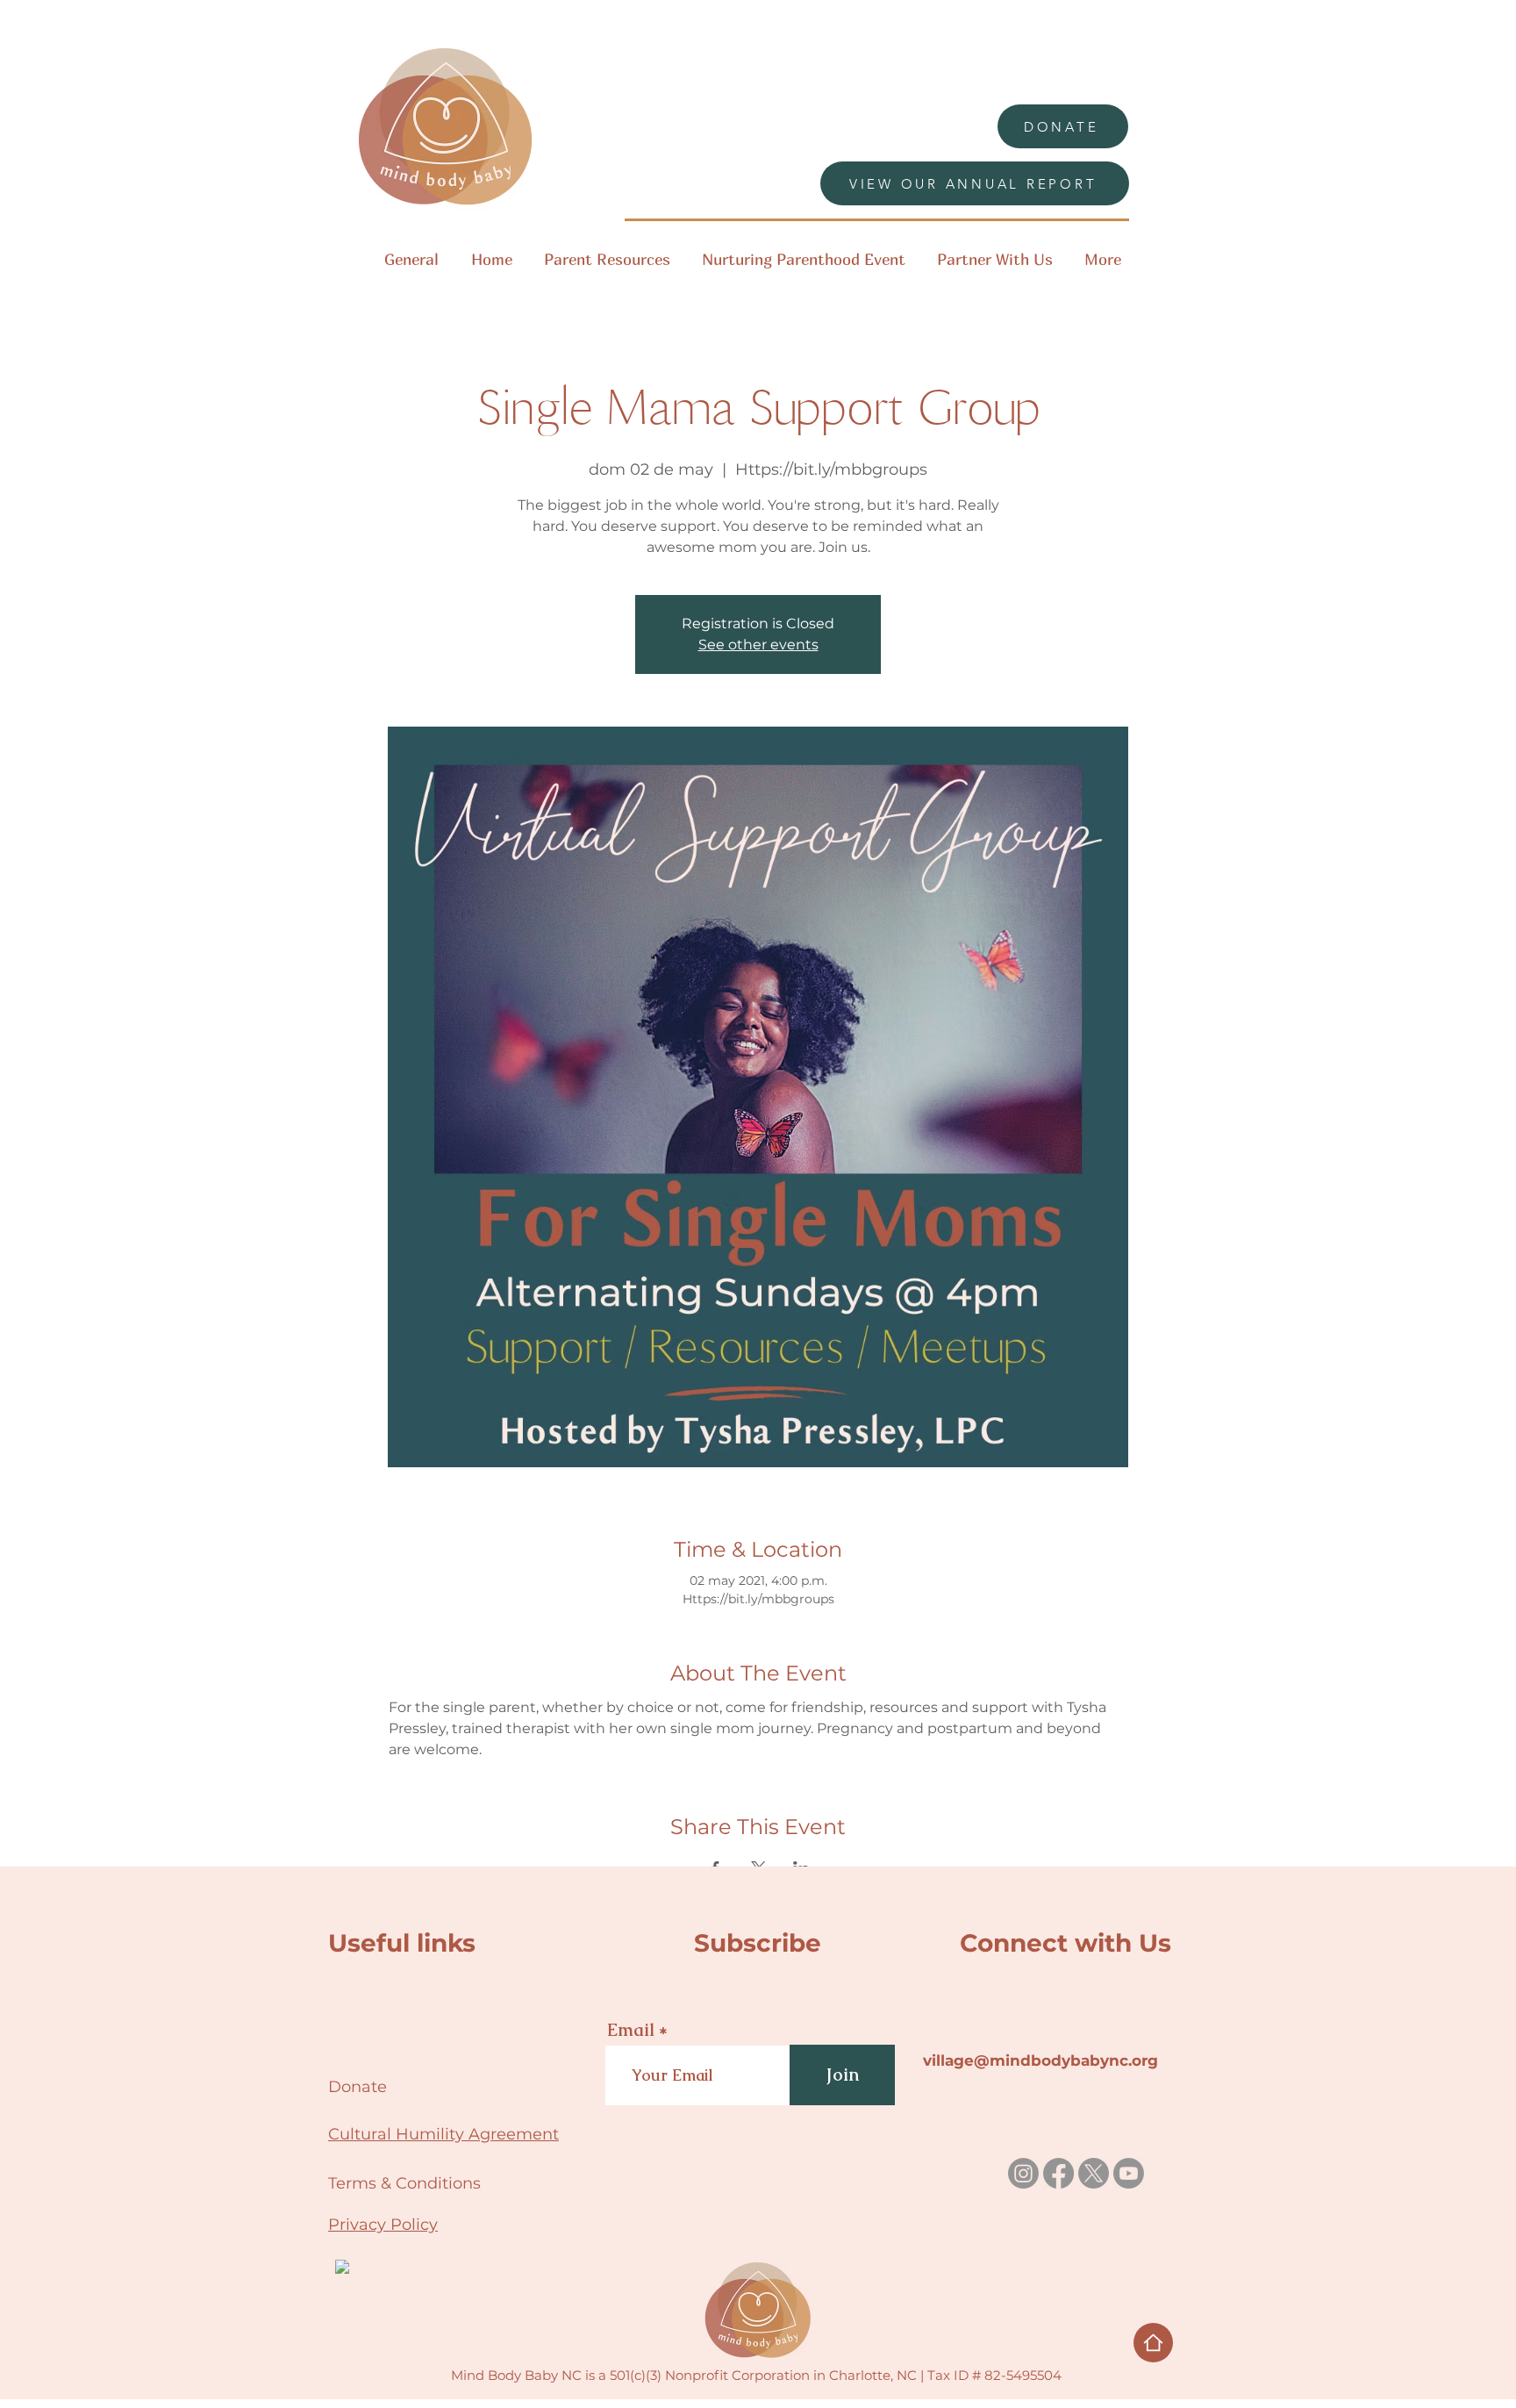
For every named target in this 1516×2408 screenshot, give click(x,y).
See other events (758, 645)
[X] (1094, 2173)
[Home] (1153, 2343)
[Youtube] (1129, 2173)
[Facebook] (1058, 2173)
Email (631, 2030)
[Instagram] (1023, 2173)
